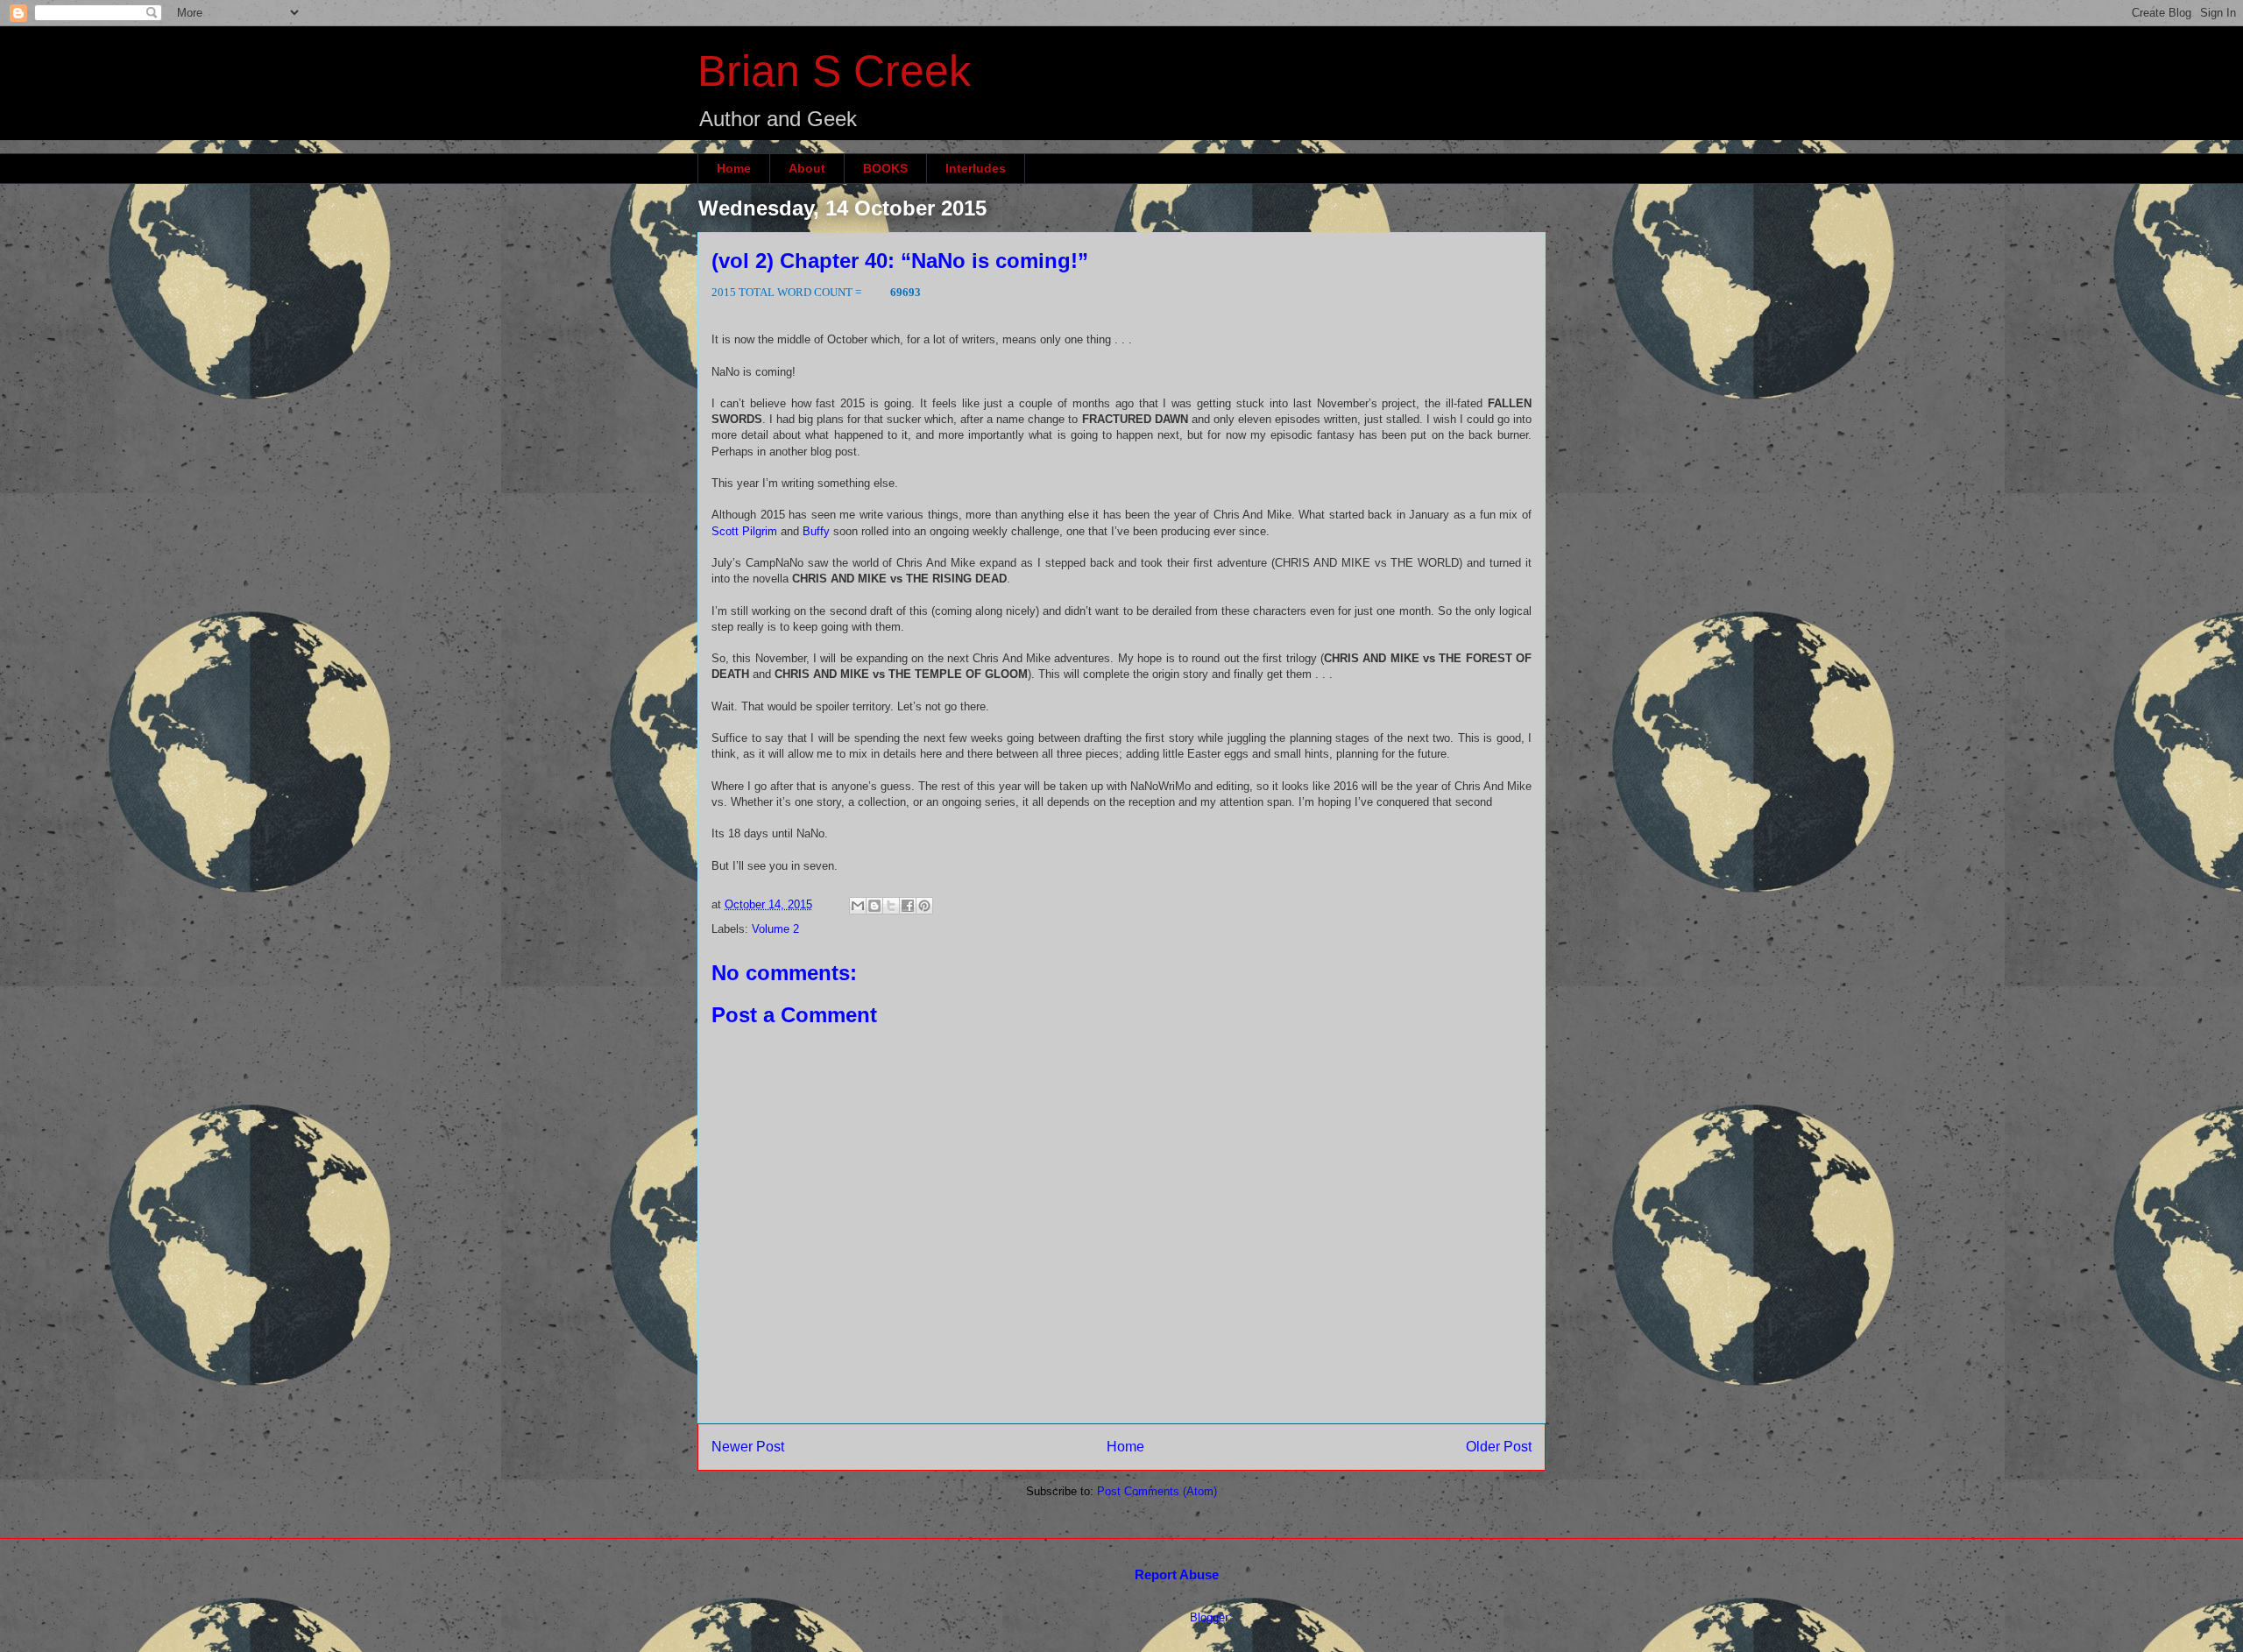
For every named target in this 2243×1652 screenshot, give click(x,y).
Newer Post (748, 1447)
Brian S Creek (834, 71)
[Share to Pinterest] (924, 906)
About (807, 168)
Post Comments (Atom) (1157, 1491)
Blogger (1209, 1617)
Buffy (816, 531)
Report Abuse (1177, 1574)
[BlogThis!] (874, 906)
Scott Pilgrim (744, 531)
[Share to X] (891, 906)
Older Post (1499, 1447)
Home (734, 168)
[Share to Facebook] (908, 906)
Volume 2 (775, 929)
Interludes (976, 168)
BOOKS (885, 168)
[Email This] (858, 906)
